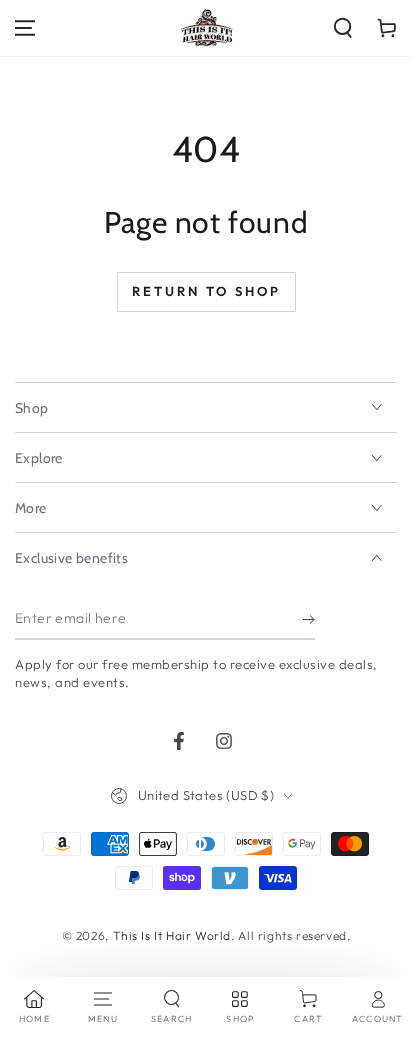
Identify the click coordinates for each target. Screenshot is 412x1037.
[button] (343, 28)
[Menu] (25, 28)
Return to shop (206, 291)
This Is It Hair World (172, 935)
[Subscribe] (308, 620)
